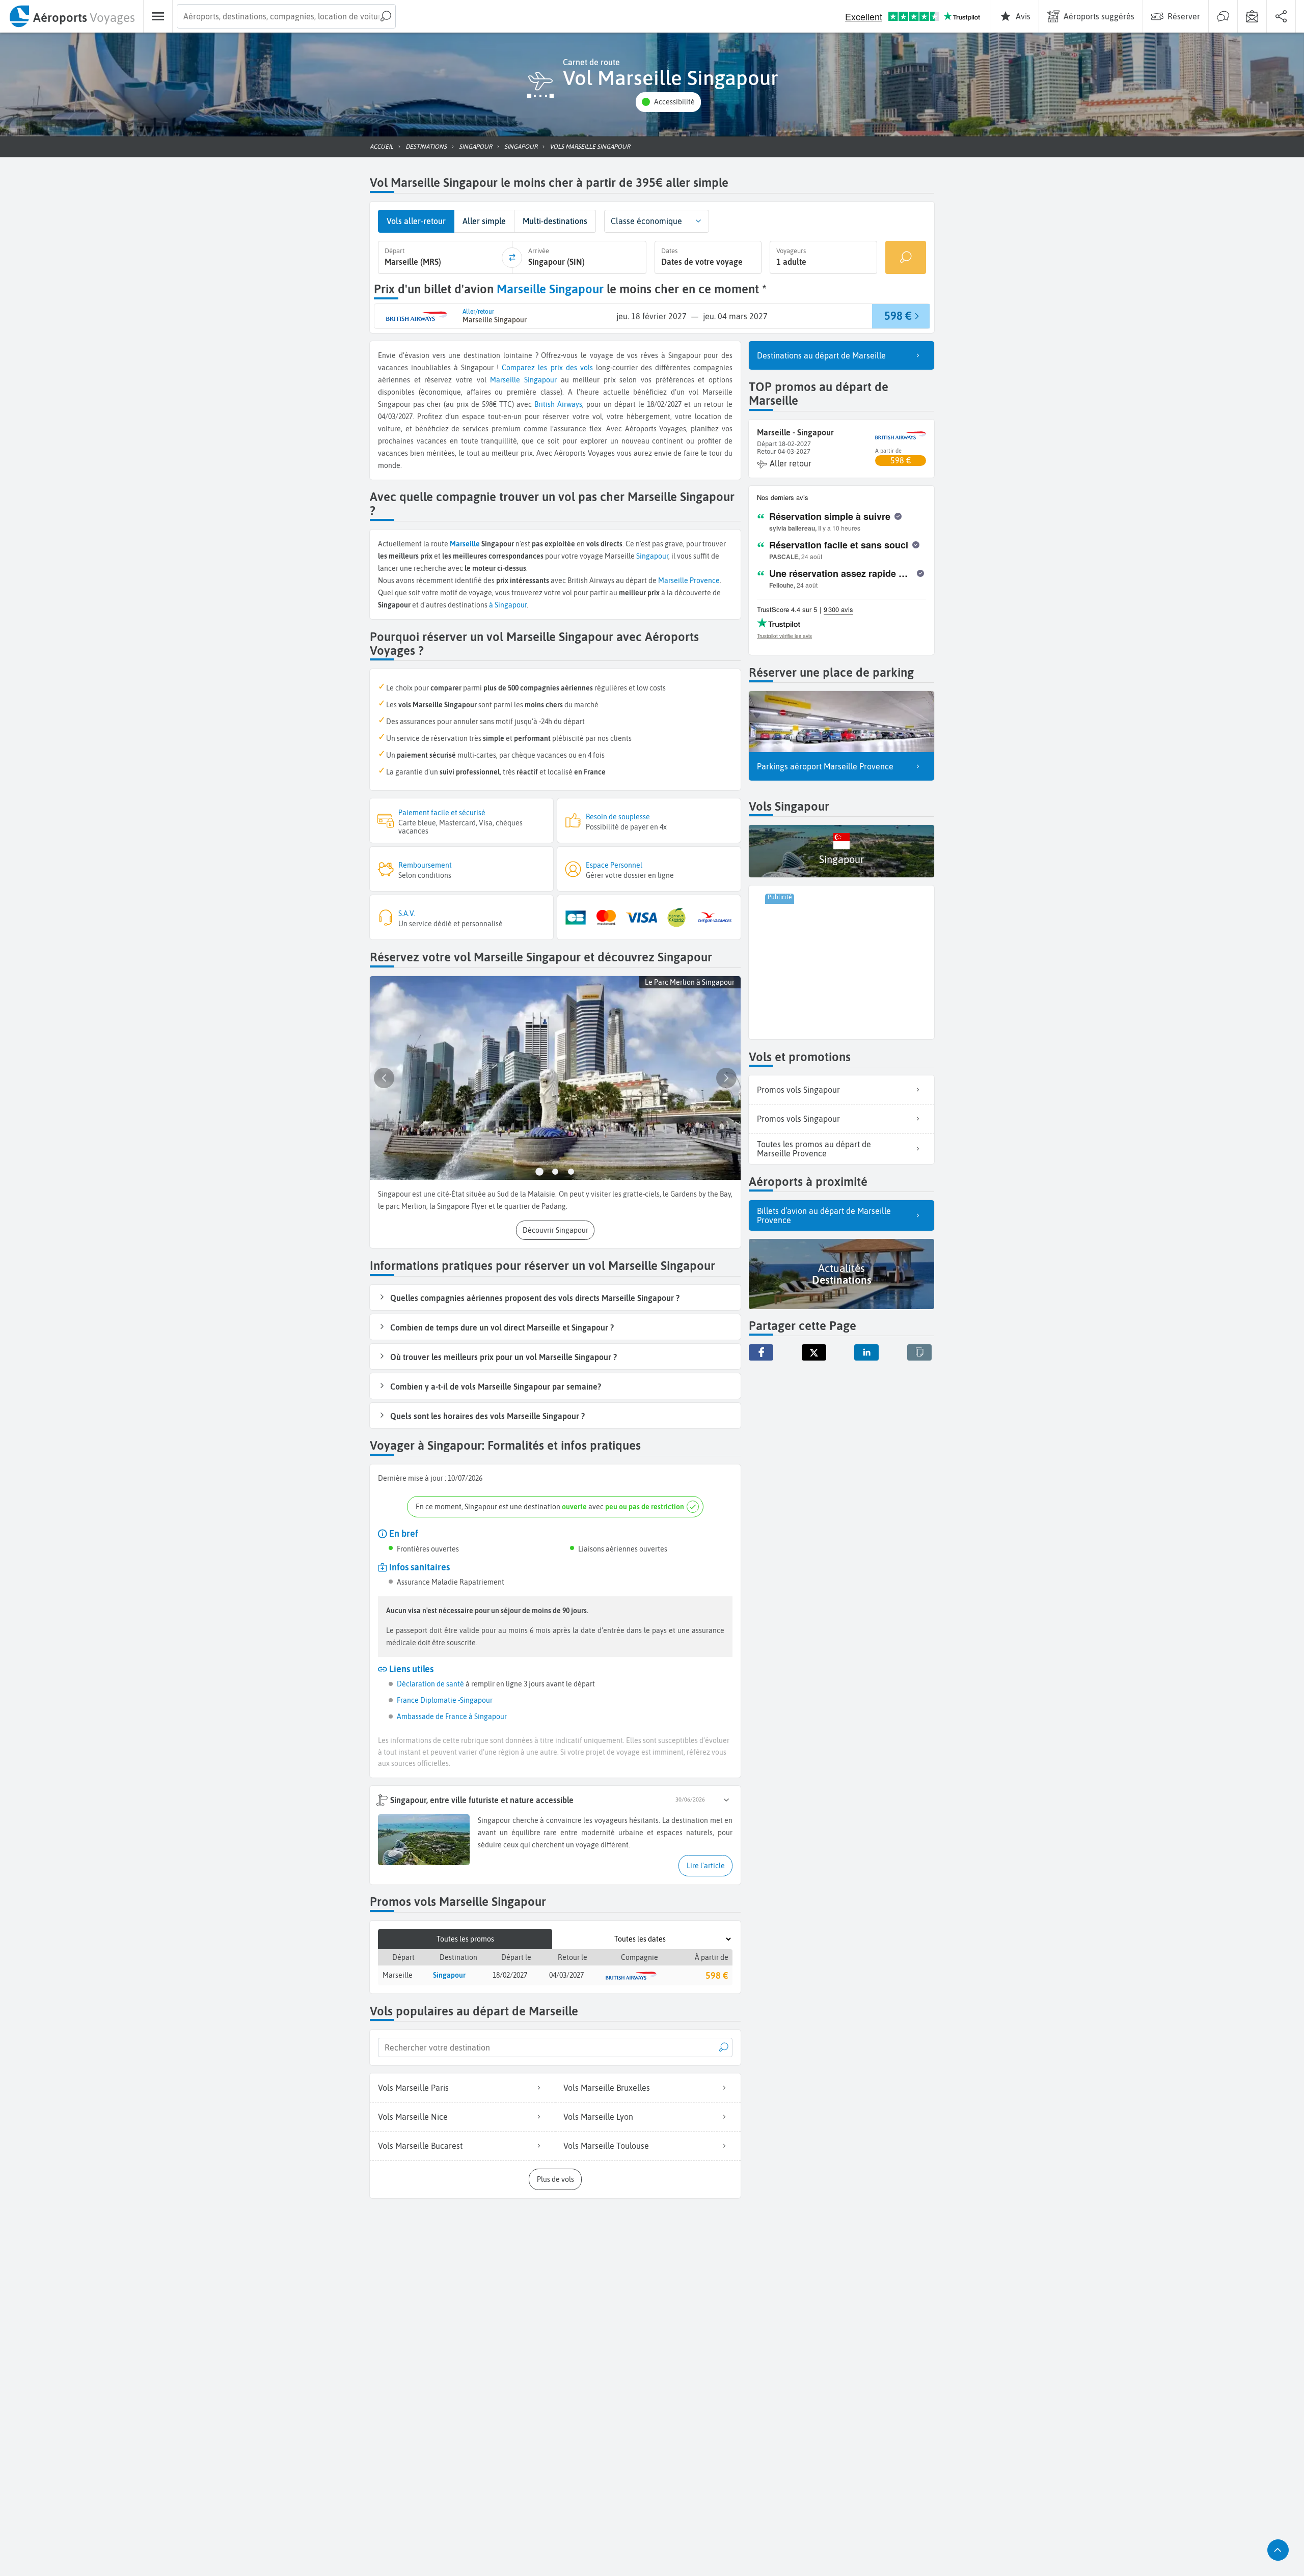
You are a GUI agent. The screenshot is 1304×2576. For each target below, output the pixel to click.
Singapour (540, 380)
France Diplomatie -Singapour (445, 1700)
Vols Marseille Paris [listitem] (413, 2088)
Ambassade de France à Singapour (452, 1716)
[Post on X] (814, 1352)
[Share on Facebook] (761, 1352)
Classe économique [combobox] (646, 221)
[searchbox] (286, 16)
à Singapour (508, 605)
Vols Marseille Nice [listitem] (413, 2117)
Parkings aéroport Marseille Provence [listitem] (825, 766)
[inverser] (512, 258)
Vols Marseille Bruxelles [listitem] (607, 2088)
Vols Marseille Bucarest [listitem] (420, 2146)
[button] (668, 102)
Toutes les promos (465, 1939)
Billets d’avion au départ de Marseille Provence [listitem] (824, 1215)
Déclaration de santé (430, 1684)
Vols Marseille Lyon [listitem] (598, 2117)
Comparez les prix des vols (547, 368)
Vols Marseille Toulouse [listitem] (606, 2146)
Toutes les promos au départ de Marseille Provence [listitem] (814, 1149)
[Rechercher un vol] (906, 257)
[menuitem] (72, 16)
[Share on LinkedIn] (866, 1352)
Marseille (505, 380)
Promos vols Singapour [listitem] (798, 1090)
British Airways (558, 404)
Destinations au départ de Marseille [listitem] (821, 355)
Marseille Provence (689, 580)
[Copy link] (919, 1352)
